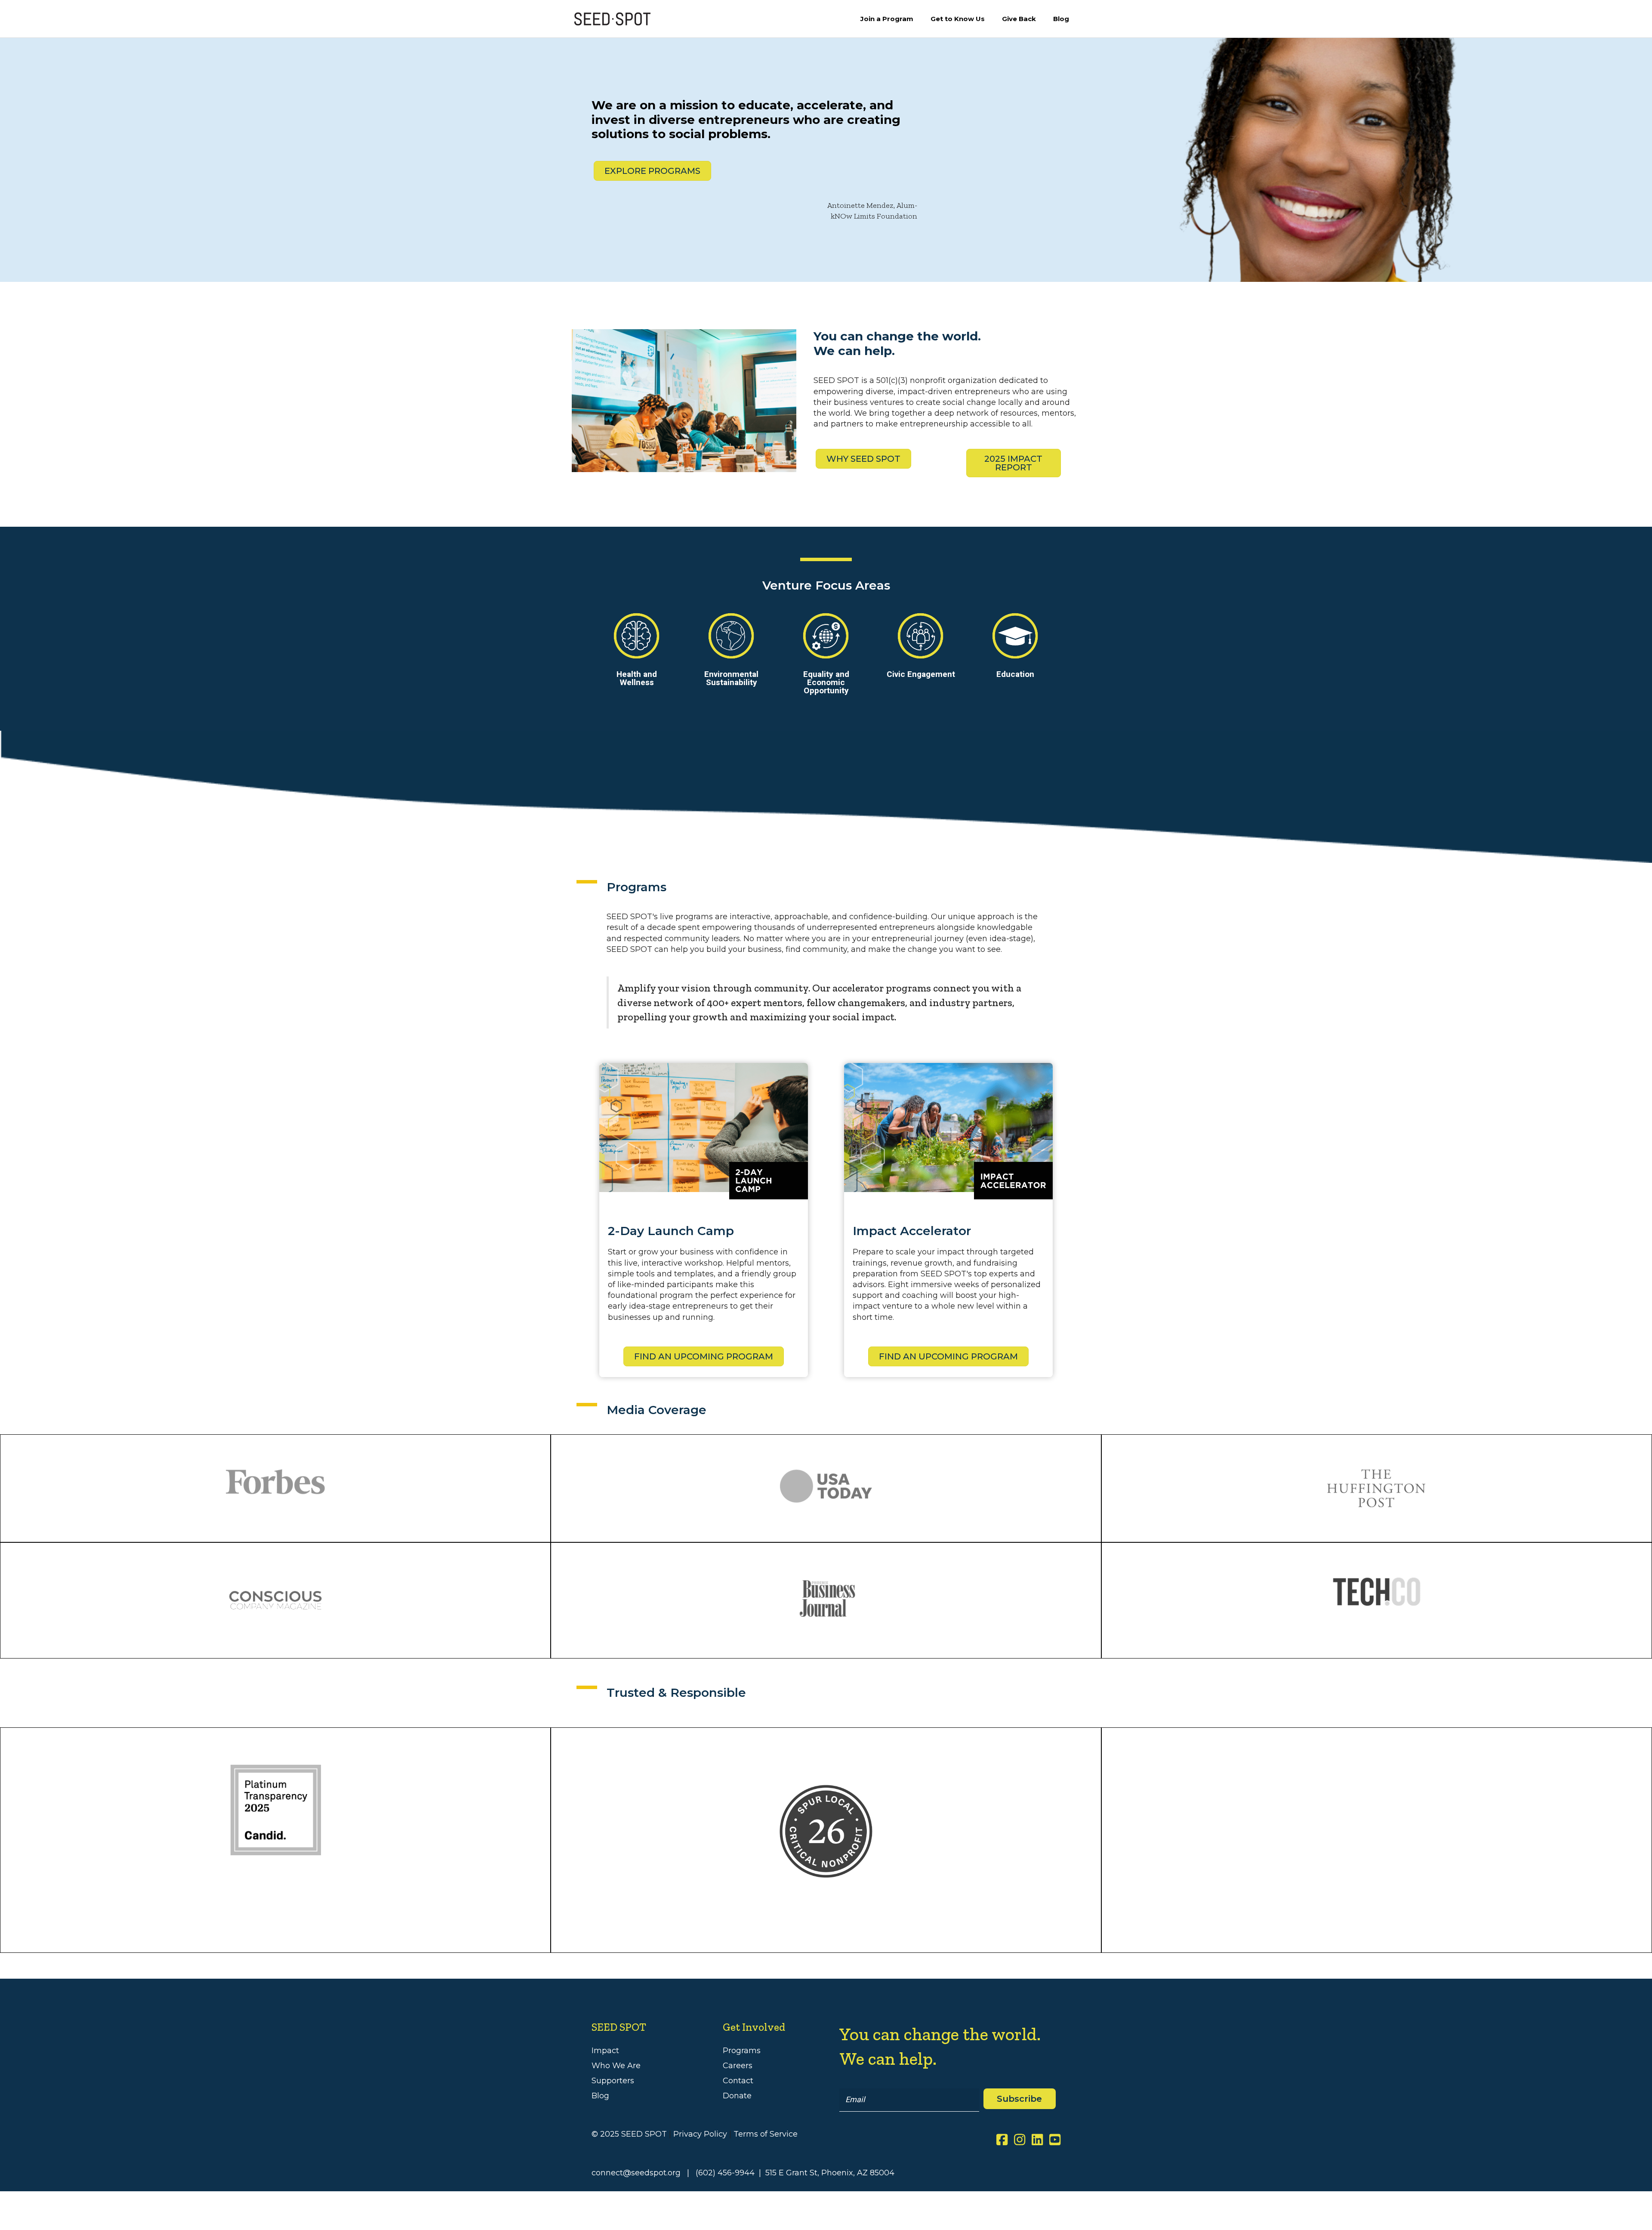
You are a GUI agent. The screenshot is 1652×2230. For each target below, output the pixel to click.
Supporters (613, 2081)
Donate (737, 2096)
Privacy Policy (700, 2134)
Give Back (1019, 19)
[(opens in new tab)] (826, 1831)
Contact (738, 2081)
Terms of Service (766, 2134)
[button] (1019, 2099)
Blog (1061, 19)
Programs (742, 2051)
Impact (605, 2051)
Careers (738, 2066)
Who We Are (616, 2066)
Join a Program (887, 19)
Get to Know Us (958, 19)
